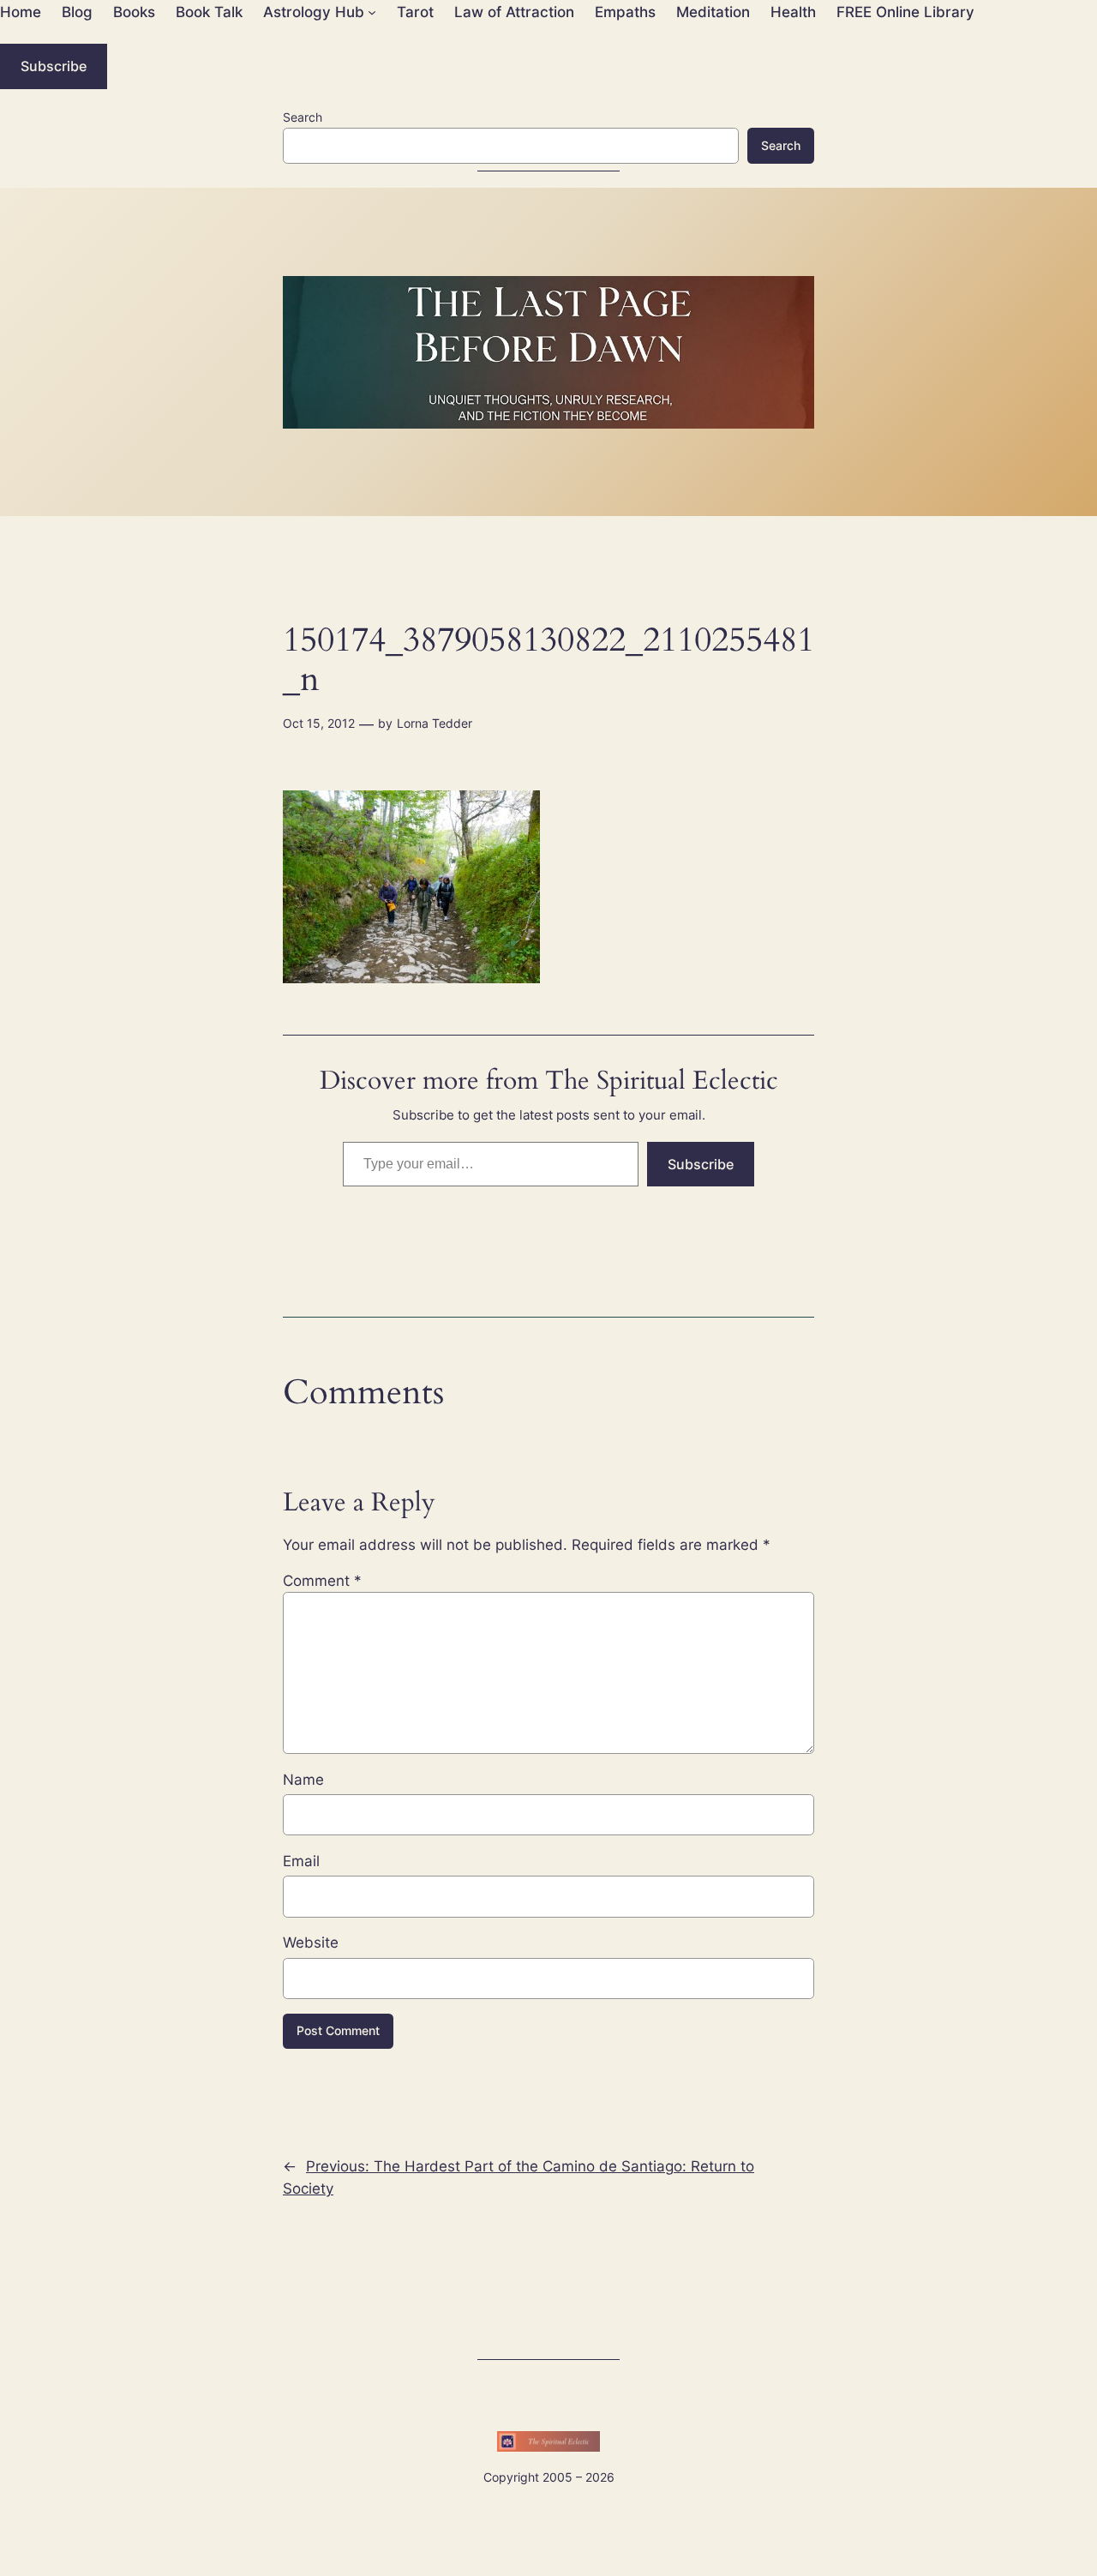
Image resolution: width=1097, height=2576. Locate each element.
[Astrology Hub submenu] (372, 12)
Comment (322, 1581)
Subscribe (54, 66)
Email (301, 1861)
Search (303, 117)
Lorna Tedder (435, 723)
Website (311, 1943)
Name (303, 1780)
